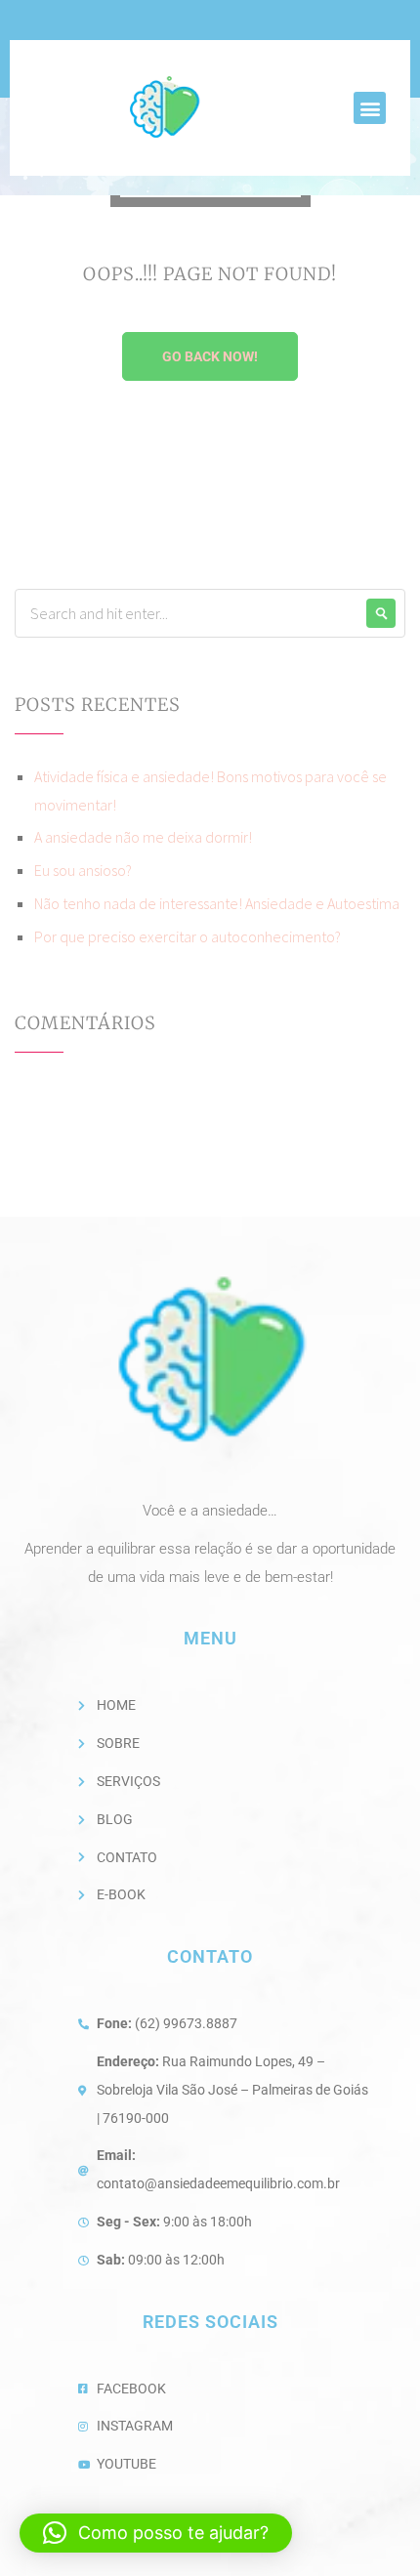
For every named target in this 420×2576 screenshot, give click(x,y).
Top (398, 2549)
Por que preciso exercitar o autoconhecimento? (188, 936)
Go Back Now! (210, 356)
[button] (370, 108)
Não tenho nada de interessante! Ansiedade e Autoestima (217, 903)
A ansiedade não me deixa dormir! (143, 837)
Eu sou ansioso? (83, 870)
